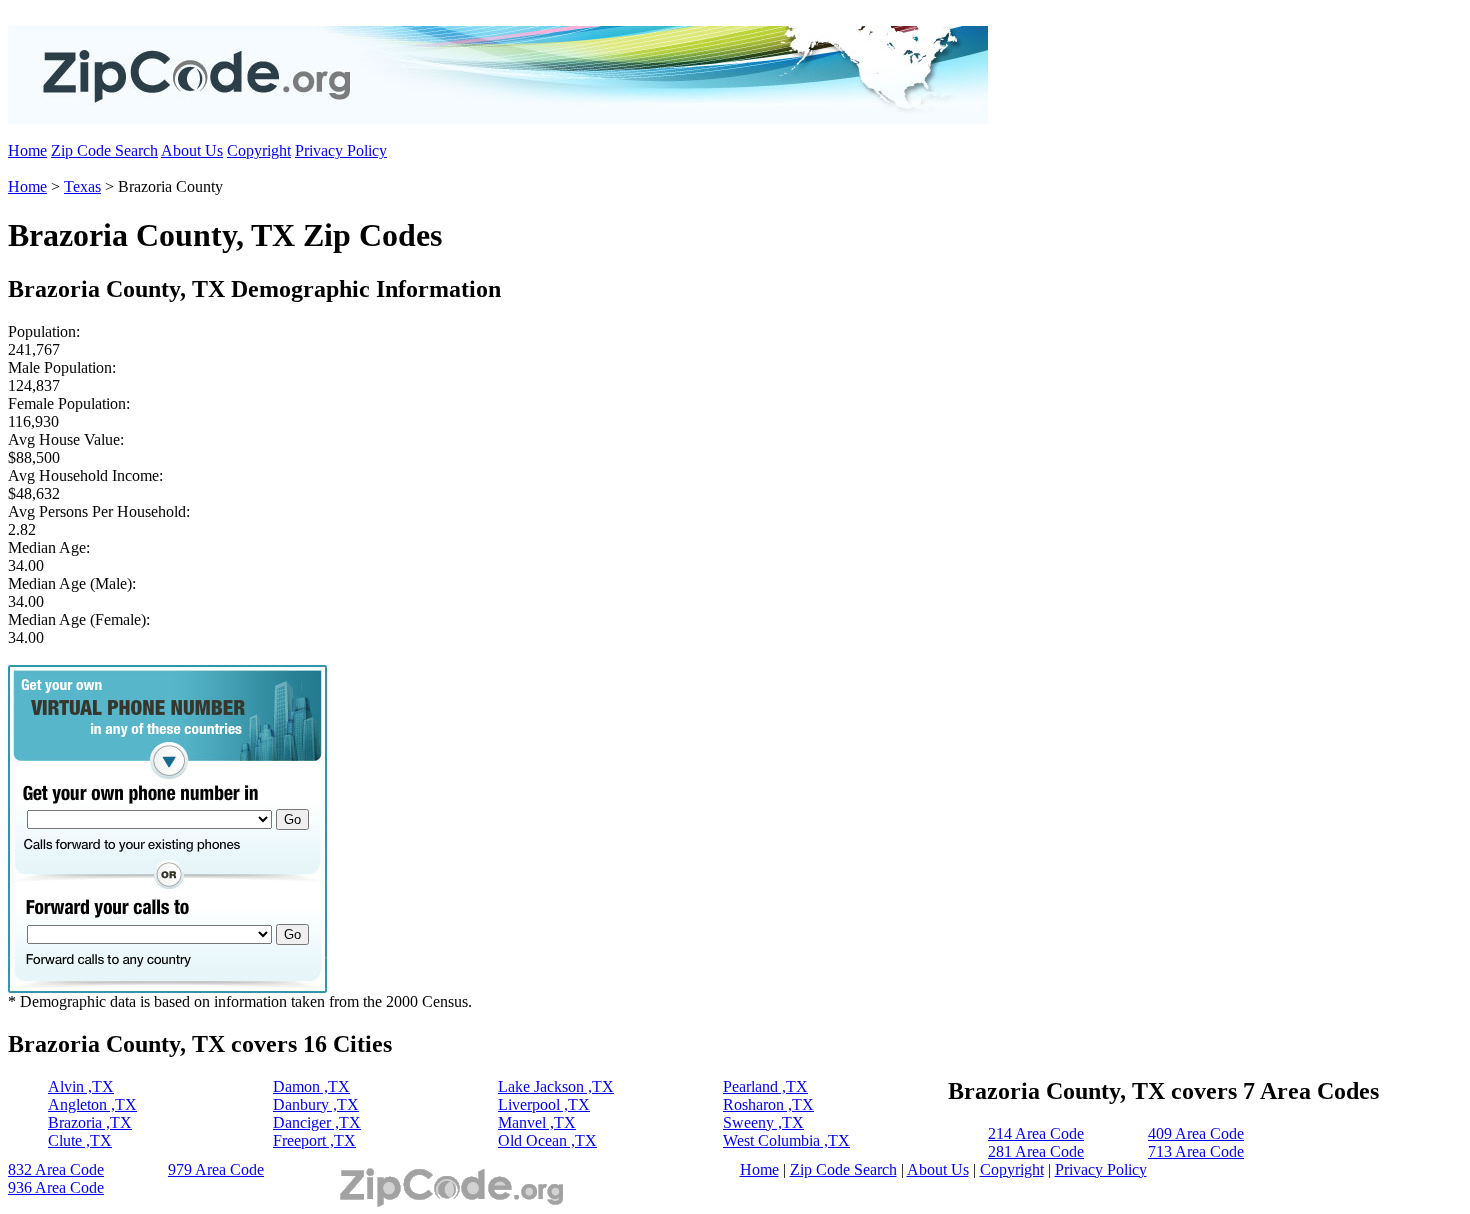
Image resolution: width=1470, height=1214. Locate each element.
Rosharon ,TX (768, 1104)
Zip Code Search (104, 150)
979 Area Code (216, 1169)
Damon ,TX (311, 1086)
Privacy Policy (341, 150)
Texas (82, 186)
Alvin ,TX (81, 1086)
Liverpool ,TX (544, 1104)
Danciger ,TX (317, 1122)
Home (27, 150)
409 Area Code (1196, 1133)
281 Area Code (1036, 1151)
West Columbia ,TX (786, 1140)
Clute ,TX (80, 1140)
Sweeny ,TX (763, 1122)
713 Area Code (1196, 1151)
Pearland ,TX (765, 1086)
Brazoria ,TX (90, 1122)
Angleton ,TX (92, 1104)
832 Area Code (56, 1169)
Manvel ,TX (537, 1122)
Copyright (259, 150)
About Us (192, 150)
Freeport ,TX (314, 1140)
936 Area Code (56, 1187)
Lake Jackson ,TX (556, 1086)
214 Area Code (1036, 1133)
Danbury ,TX (316, 1104)
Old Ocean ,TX (547, 1140)
